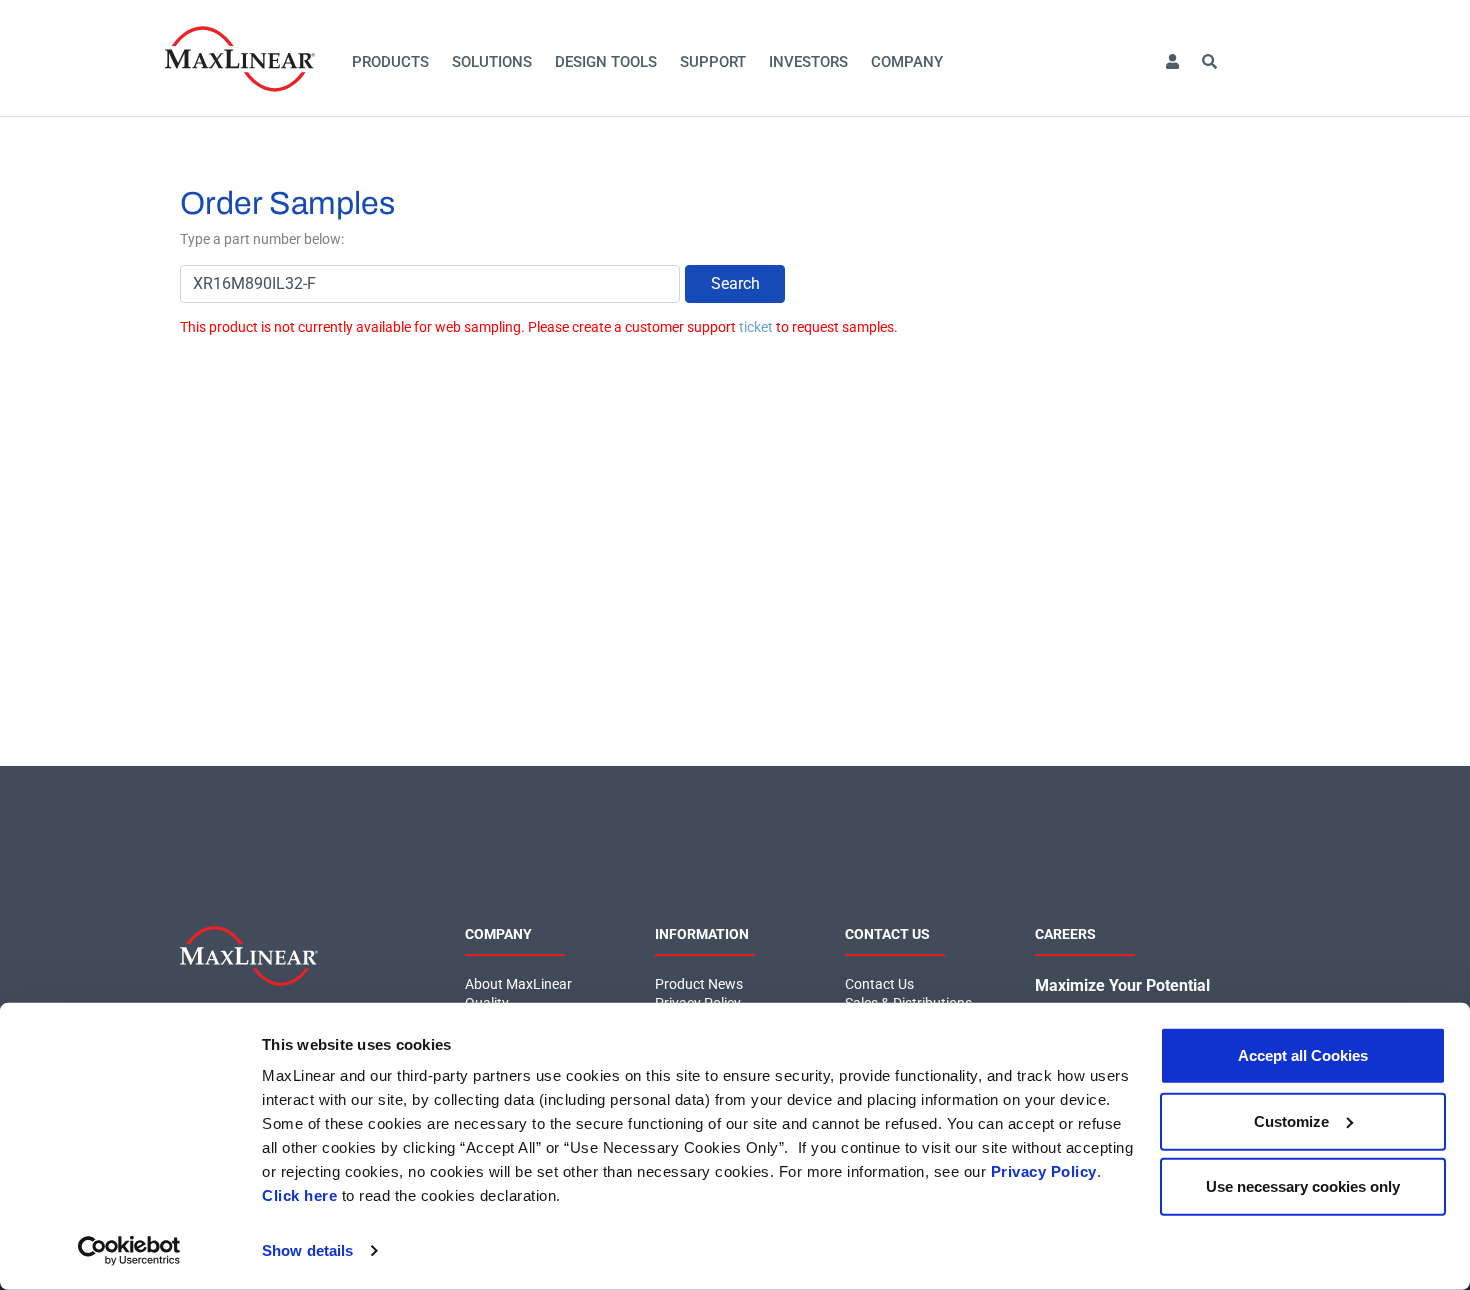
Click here (299, 1195)
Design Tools (606, 62)
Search (735, 283)
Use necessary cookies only (1303, 1186)
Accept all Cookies (1303, 1055)
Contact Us (879, 984)
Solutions (492, 62)
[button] (1172, 62)
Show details (307, 1250)
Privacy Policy (1044, 1171)
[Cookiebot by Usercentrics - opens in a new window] (129, 1251)
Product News (699, 984)
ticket (756, 327)
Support (713, 62)
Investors (808, 62)
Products (390, 62)
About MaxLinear (518, 984)
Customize (1291, 1120)
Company (907, 62)
